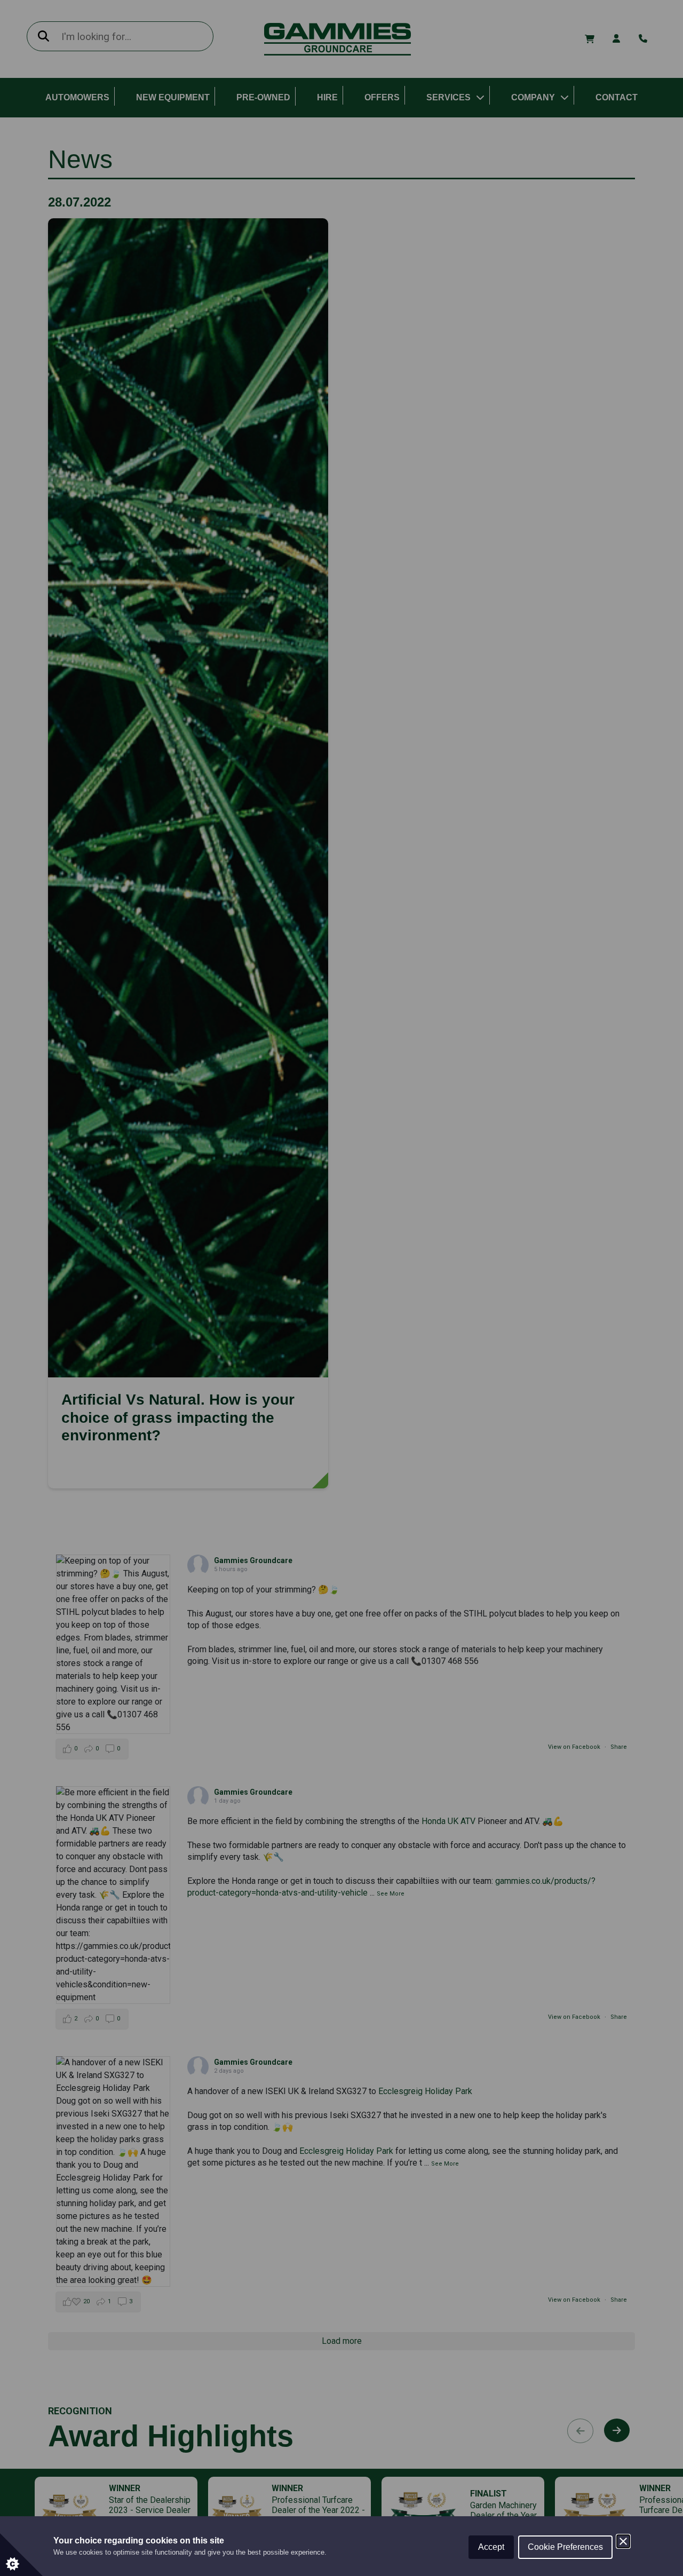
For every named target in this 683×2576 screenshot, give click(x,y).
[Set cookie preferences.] (21, 2555)
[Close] (623, 2541)
